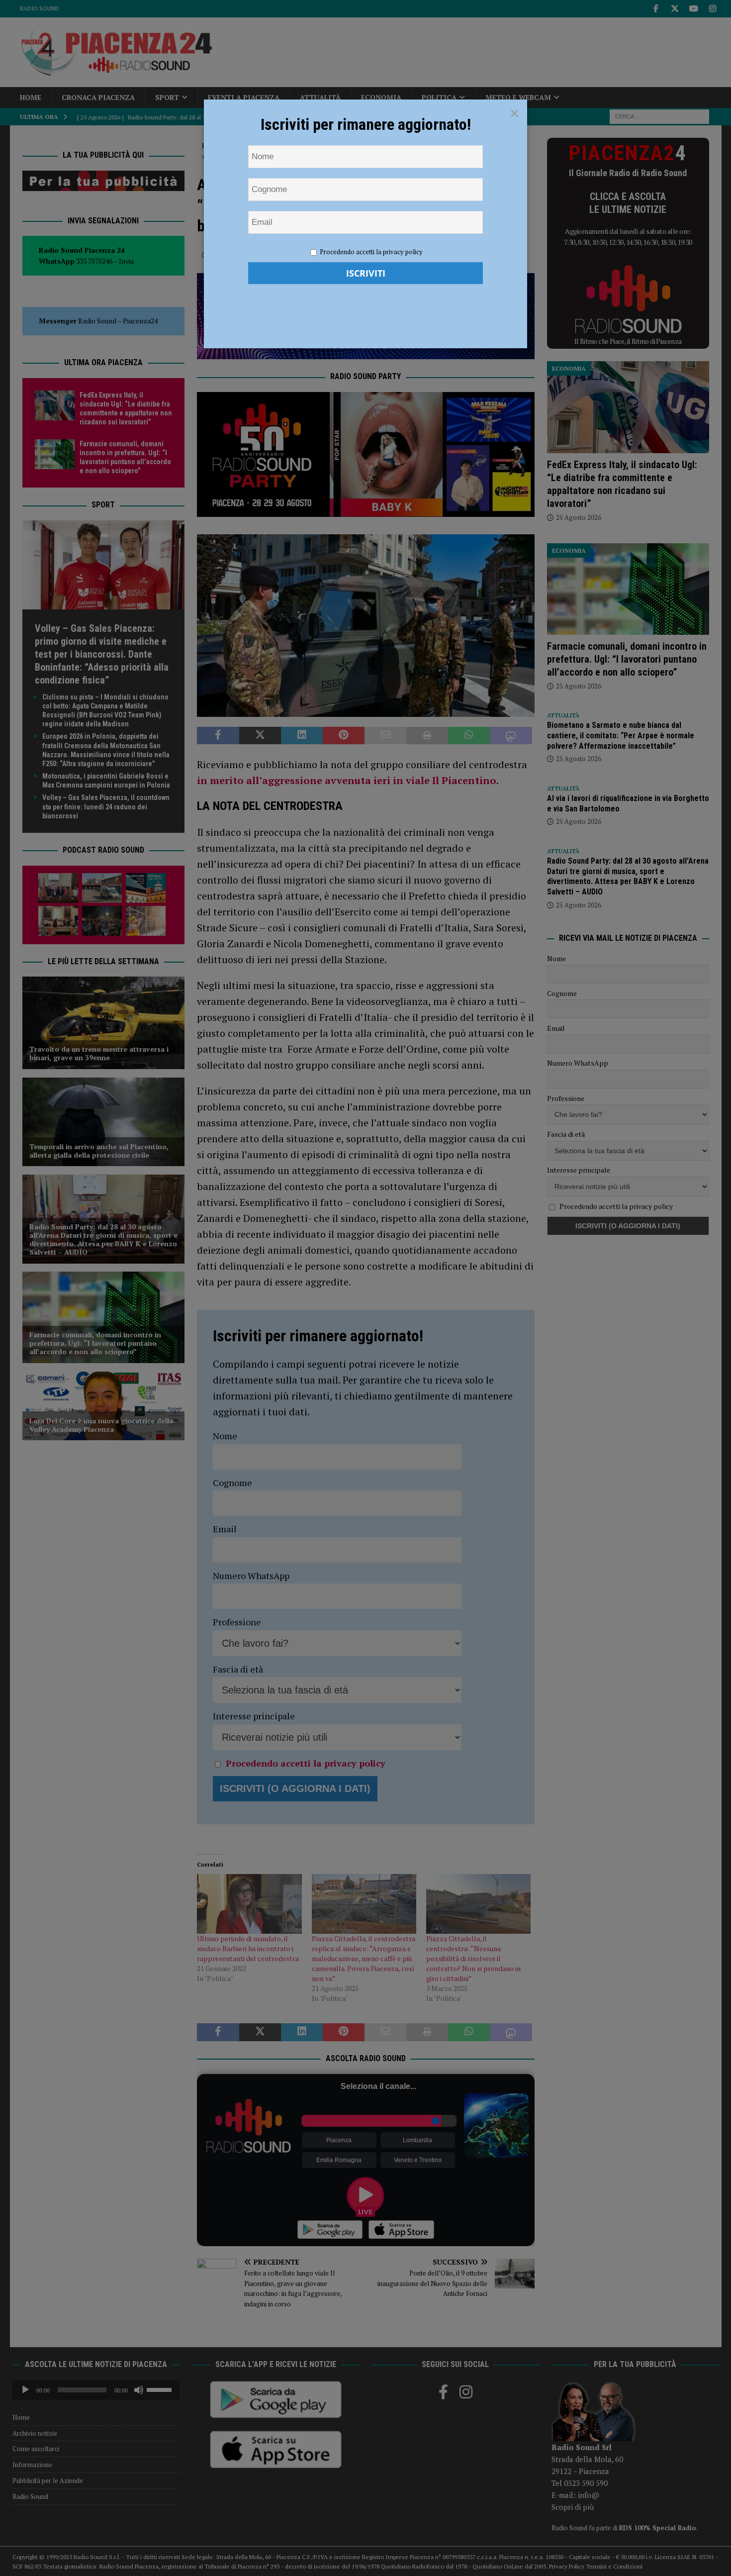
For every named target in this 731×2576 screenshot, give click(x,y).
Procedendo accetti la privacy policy (371, 252)
